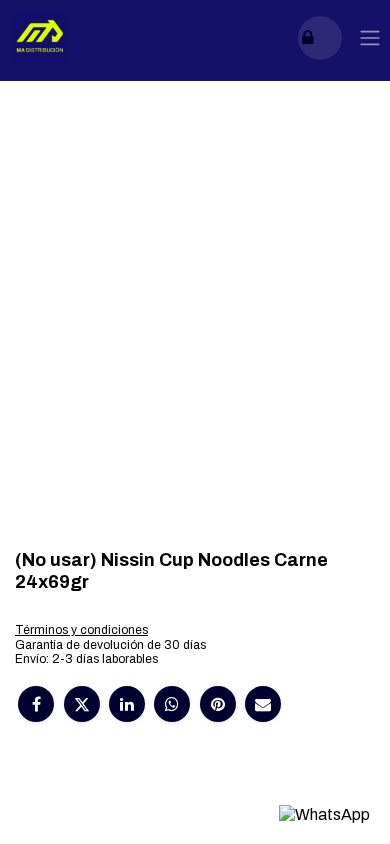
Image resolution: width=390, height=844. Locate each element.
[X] (82, 704)
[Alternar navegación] (370, 38)
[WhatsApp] (172, 704)
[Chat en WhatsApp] (324, 814)
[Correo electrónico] (263, 704)
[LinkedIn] (127, 704)
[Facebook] (36, 704)
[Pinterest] (218, 704)
